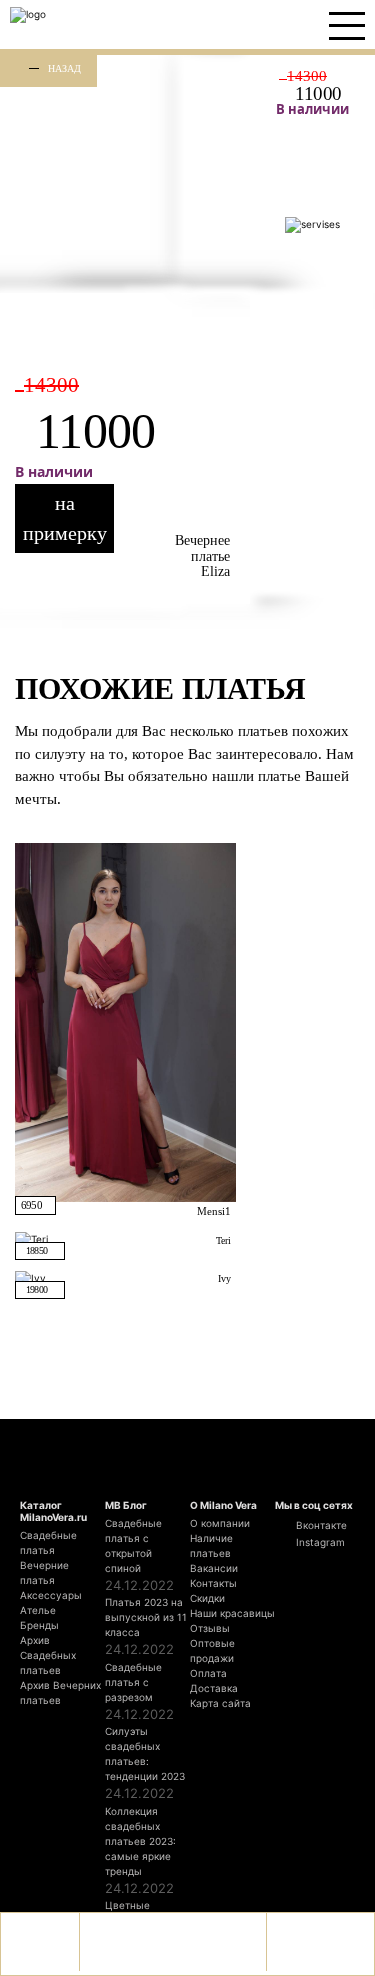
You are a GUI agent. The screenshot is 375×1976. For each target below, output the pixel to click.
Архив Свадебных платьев (48, 1655)
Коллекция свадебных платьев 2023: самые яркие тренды (140, 1841)
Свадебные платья (48, 1542)
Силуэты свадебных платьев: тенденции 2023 (145, 1753)
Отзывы (210, 1628)
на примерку (65, 518)
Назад (64, 68)
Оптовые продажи (212, 1650)
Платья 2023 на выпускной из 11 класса (146, 1617)
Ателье (38, 1610)
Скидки (207, 1598)
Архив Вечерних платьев (60, 1692)
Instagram (319, 1542)
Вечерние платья (44, 1572)
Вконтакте (320, 1525)
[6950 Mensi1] (125, 1021)
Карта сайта (220, 1703)
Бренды (39, 1625)
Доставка (214, 1688)
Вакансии (214, 1568)
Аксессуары (51, 1595)
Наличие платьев (211, 1545)
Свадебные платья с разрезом (133, 1682)
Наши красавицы (232, 1613)
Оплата (208, 1673)
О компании (220, 1523)
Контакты (213, 1583)
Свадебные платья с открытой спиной (133, 1545)
